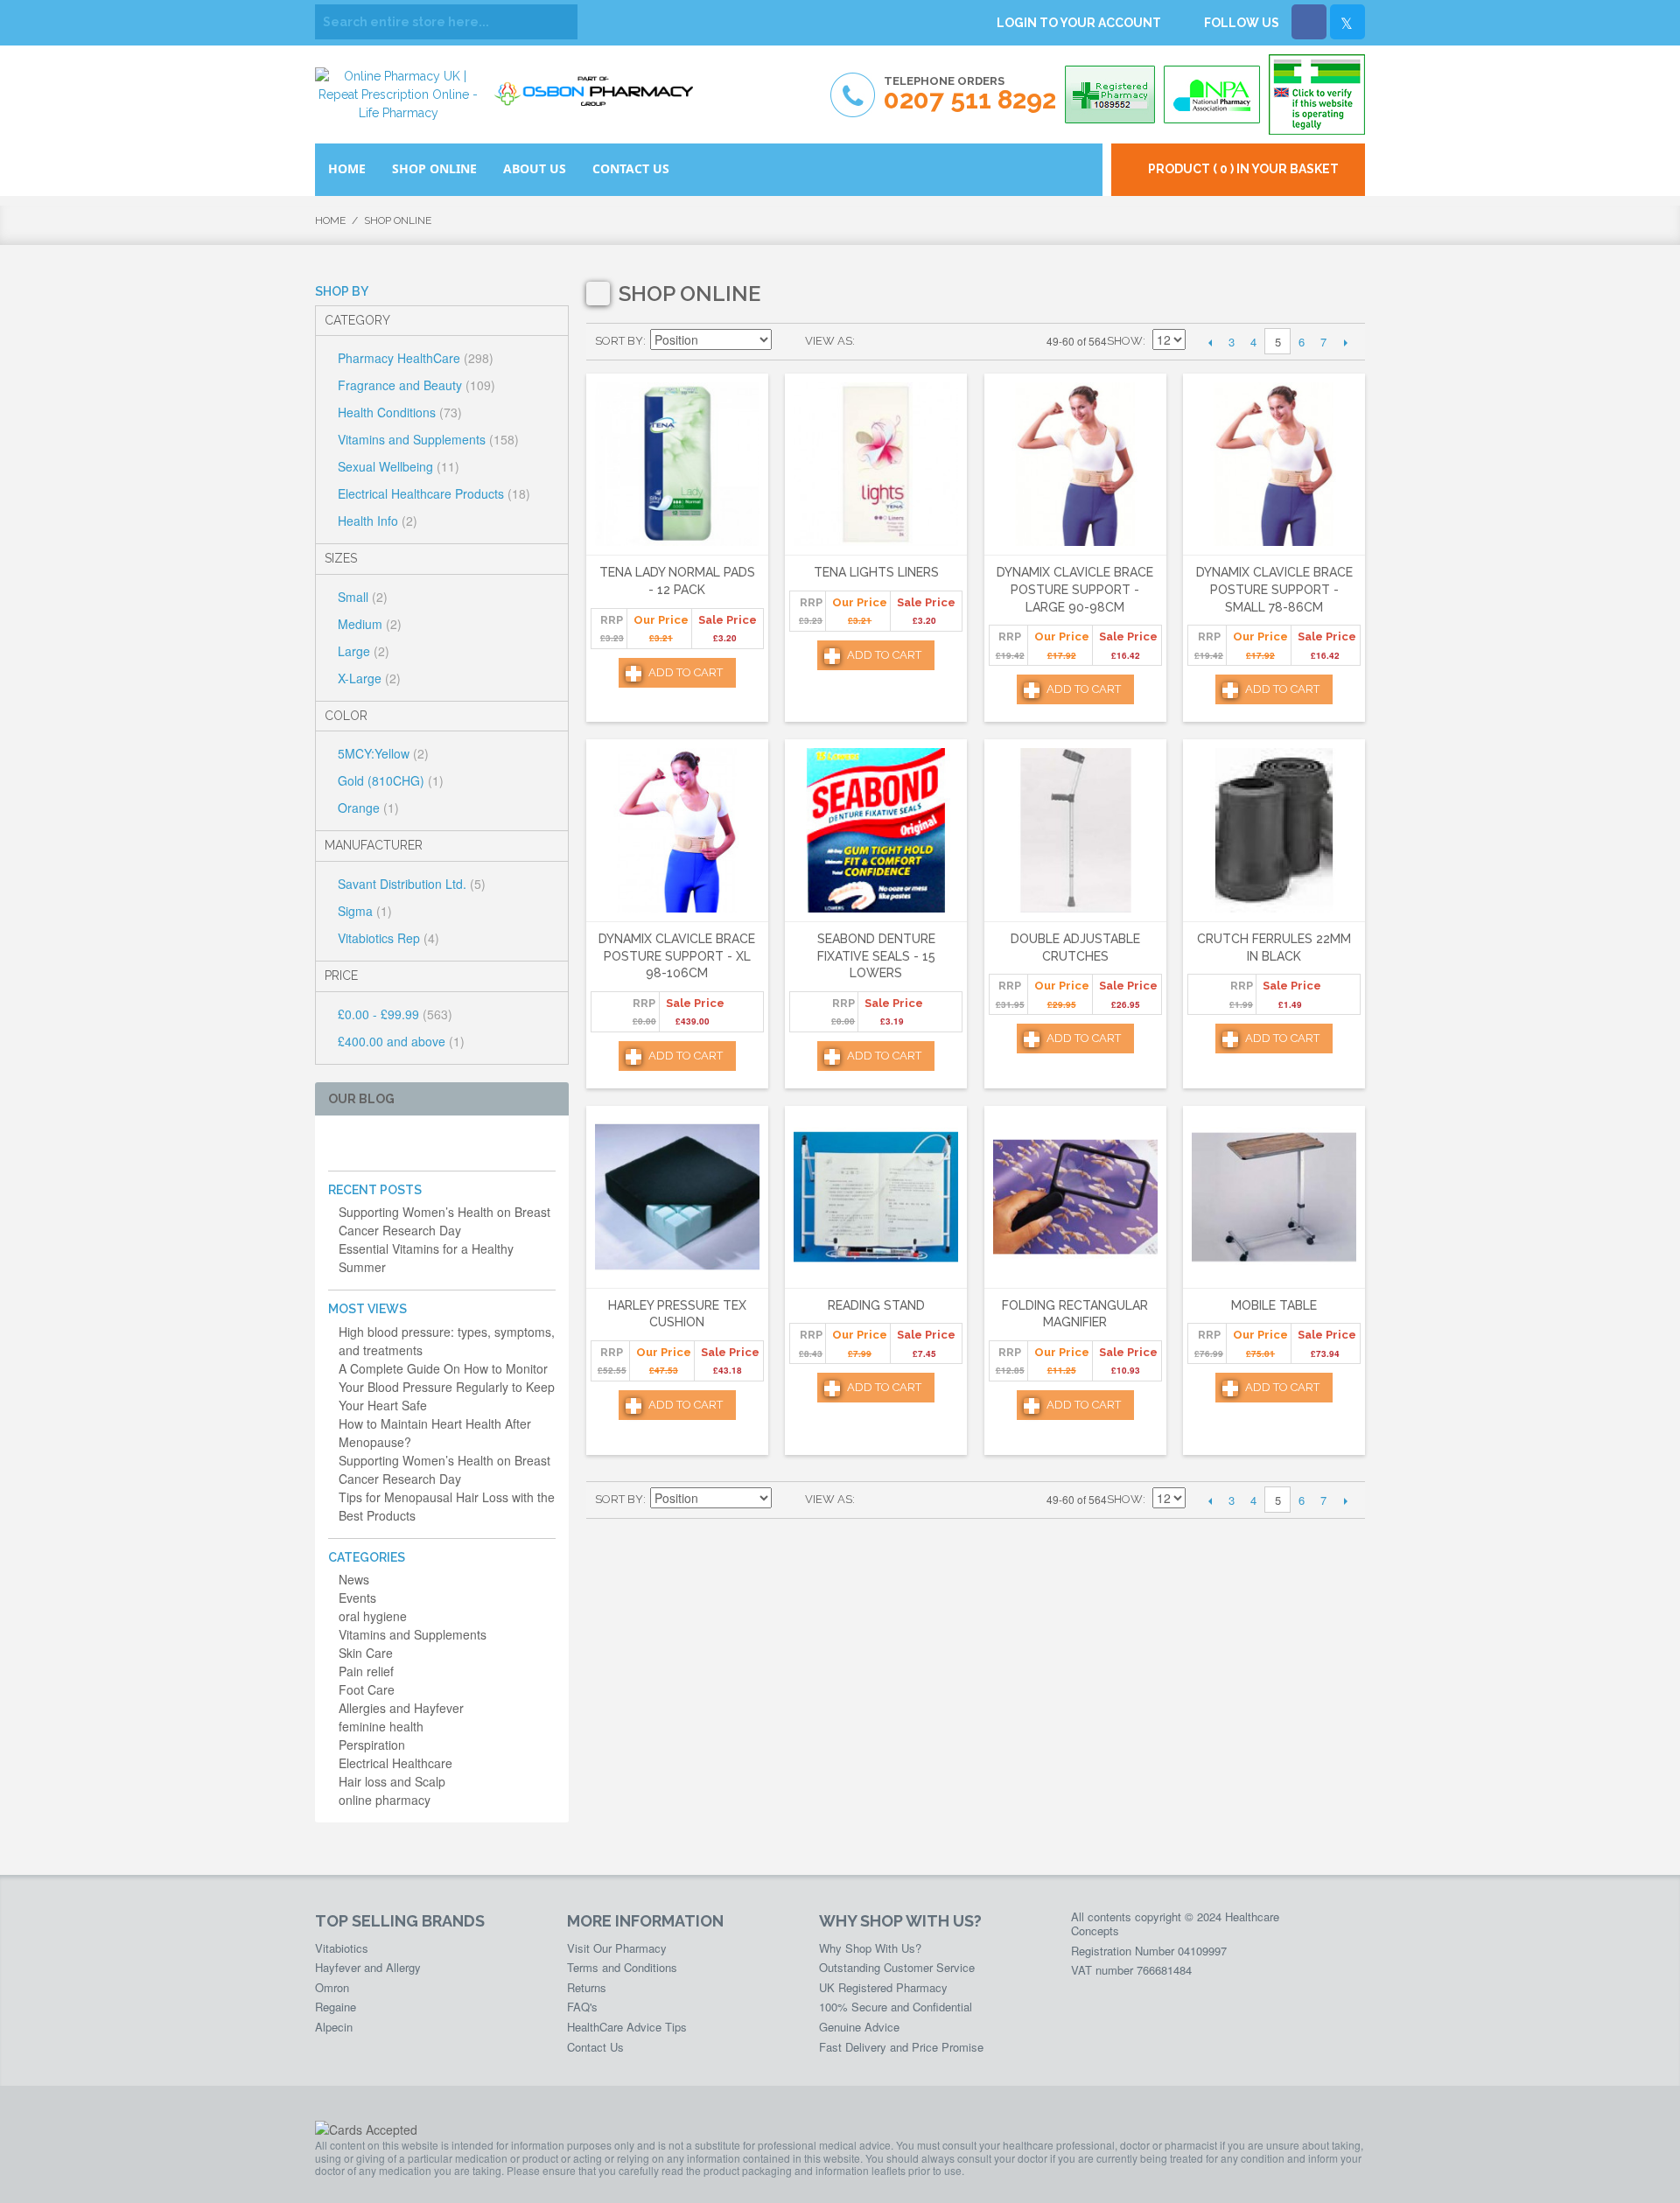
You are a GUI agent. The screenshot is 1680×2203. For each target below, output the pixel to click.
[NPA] (1212, 94)
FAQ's (582, 2007)
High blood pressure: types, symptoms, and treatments (447, 1341)
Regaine (336, 2007)
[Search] (560, 22)
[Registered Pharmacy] (1110, 94)
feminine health (381, 1726)
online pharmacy (385, 1800)
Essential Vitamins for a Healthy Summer (426, 1258)
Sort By (619, 341)
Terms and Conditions (622, 1967)
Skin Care (366, 1653)
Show (1125, 341)
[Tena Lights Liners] (876, 465)
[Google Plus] (394, 1143)
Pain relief (366, 1671)
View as (829, 341)
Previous (1210, 342)
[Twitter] (1347, 22)
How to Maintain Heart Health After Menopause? (435, 1433)
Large (364, 651)
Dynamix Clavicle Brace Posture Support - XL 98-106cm (677, 956)
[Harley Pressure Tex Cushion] (677, 1197)
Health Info (378, 521)
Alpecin (334, 2027)
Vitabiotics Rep (388, 938)
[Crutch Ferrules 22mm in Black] (1274, 831)
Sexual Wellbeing (399, 466)
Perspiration (372, 1745)
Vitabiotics (342, 1948)
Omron (332, 1987)
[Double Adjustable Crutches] (1075, 831)
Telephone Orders (970, 94)
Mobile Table (1274, 1305)
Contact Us (595, 2047)
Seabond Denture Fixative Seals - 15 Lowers (876, 956)
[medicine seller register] (1317, 94)
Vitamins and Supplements (428, 439)
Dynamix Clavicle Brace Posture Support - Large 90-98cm (1075, 589)
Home (330, 220)
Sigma (365, 911)
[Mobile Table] (1274, 1197)
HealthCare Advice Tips (627, 2027)
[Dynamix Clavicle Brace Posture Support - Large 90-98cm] (1075, 465)
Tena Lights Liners (876, 572)
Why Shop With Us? (870, 1948)
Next (1345, 342)
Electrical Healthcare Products (434, 493)
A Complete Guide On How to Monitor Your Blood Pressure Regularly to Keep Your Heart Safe (447, 1387)
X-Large (369, 678)
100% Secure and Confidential (896, 2007)
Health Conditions (400, 412)
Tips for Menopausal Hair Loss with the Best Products (447, 1506)
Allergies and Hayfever (401, 1708)
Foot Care (367, 1689)
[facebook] (338, 1143)
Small (363, 597)
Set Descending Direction (787, 341)
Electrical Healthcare (395, 1763)
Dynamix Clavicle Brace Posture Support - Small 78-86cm (1274, 589)
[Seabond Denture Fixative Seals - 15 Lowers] (876, 831)
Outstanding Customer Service (897, 1967)
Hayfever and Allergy (368, 1967)
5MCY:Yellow (383, 753)
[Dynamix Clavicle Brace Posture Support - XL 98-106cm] (677, 831)
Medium (370, 624)
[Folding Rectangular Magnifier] (1075, 1197)
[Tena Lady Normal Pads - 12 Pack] (677, 465)
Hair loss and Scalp (392, 1781)
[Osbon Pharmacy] (599, 85)
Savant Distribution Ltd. (412, 884)
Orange (368, 808)
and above (401, 1041)
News (354, 1579)
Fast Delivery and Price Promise (901, 2047)
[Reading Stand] (876, 1197)
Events (357, 1598)
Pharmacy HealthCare (416, 358)
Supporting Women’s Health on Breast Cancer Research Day (444, 1221)
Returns (587, 1987)
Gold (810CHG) (391, 780)
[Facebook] (1309, 22)
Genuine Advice (859, 2027)
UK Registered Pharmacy (883, 1987)
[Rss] (422, 1143)
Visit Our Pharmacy (617, 1948)
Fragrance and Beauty (416, 385)
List (903, 341)
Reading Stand (876, 1305)
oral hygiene (373, 1616)
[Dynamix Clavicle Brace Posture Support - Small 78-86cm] (1274, 465)
